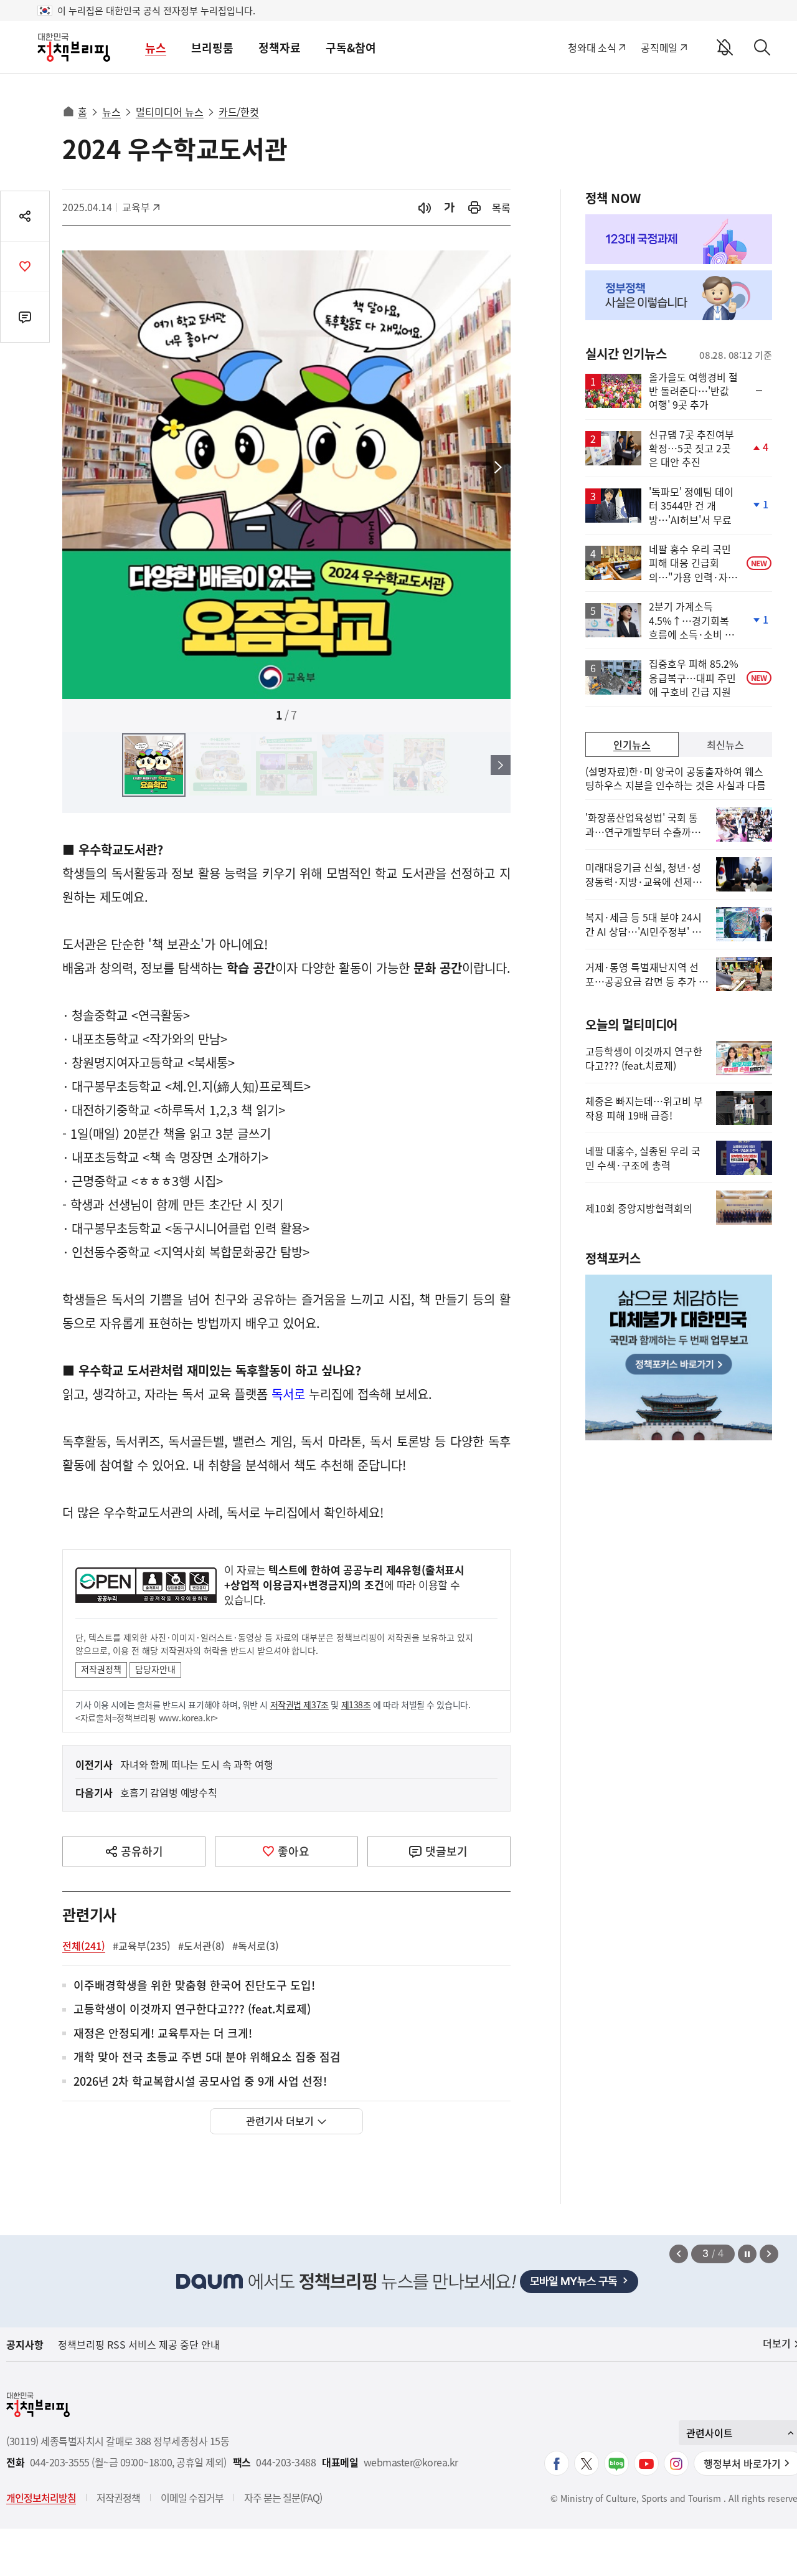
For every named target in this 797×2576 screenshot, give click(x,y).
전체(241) (84, 1946)
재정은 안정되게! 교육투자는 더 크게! (163, 2034)
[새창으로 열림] (474, 208)
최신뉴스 (725, 744)
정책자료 (280, 48)
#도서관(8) (201, 1946)
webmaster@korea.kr (411, 2462)
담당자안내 (155, 1669)
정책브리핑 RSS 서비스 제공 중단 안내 (139, 2344)
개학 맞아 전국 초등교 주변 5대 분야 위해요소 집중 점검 (207, 2057)
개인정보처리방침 (41, 2498)
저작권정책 (101, 1669)
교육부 (142, 207)
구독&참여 (351, 48)
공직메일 (659, 47)
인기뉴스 (632, 744)
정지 (747, 2254)
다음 (498, 468)
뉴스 (156, 48)
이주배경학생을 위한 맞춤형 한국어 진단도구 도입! (194, 1986)
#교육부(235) (142, 1946)
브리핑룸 (212, 48)
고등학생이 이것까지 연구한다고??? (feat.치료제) (192, 2009)
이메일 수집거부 (192, 2498)
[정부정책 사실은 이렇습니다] (679, 295)
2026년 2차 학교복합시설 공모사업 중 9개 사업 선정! (200, 2082)
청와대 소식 (592, 47)
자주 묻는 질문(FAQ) (283, 2498)
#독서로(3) (256, 1946)
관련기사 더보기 (280, 2121)
